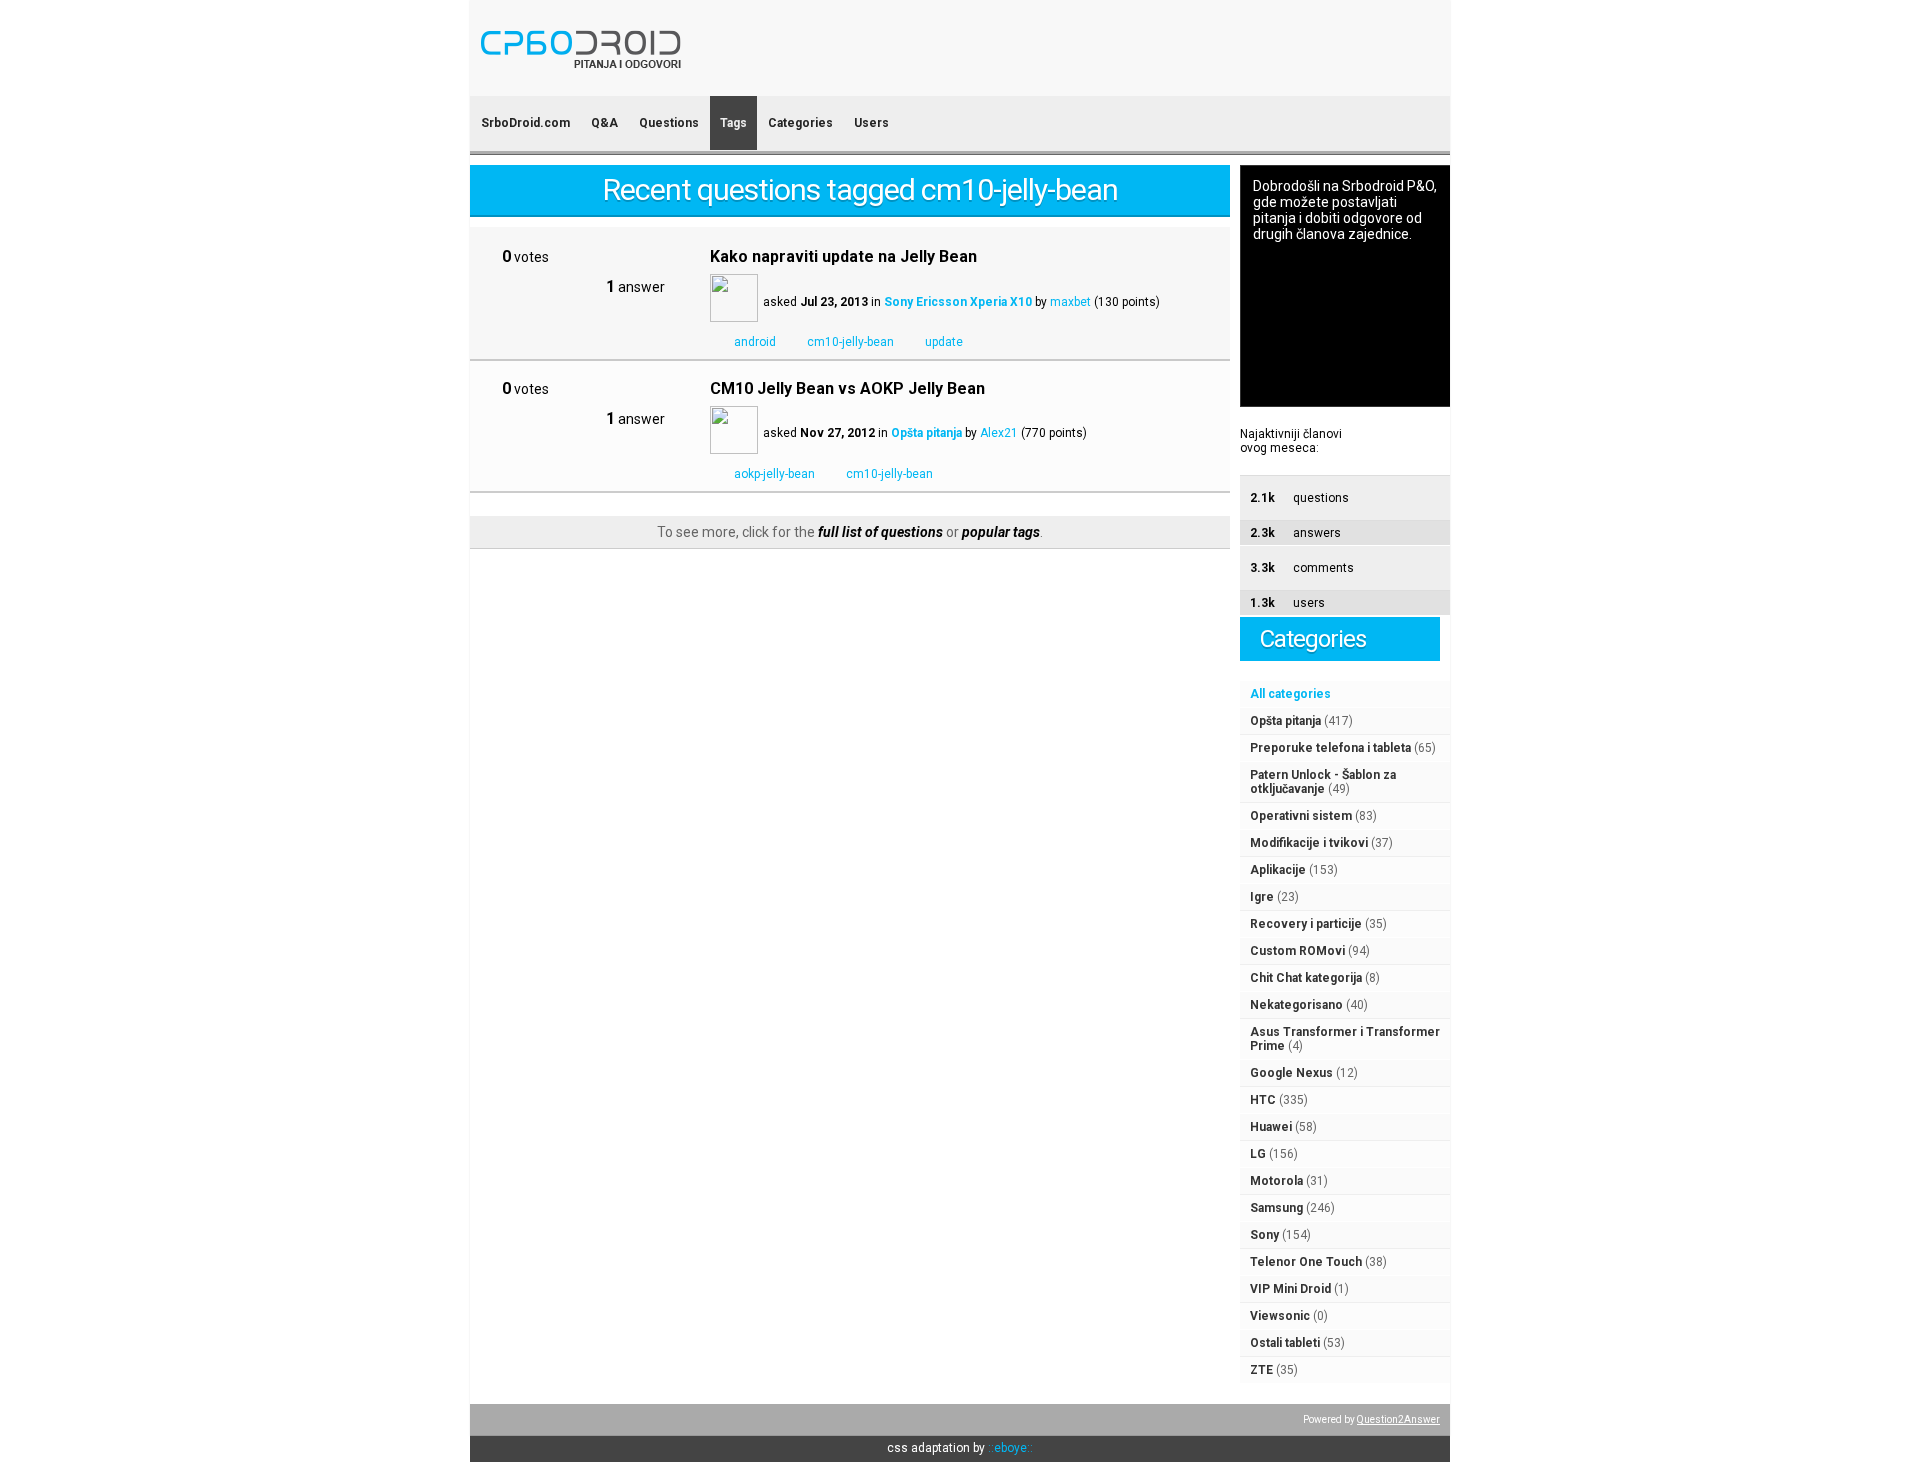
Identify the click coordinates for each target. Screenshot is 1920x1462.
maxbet (1070, 302)
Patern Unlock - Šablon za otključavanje (1323, 782)
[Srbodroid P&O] (697, 82)
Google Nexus (1291, 1073)
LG (1258, 1154)
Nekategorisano (1296, 1005)
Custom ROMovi (1297, 951)
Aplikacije (1278, 870)
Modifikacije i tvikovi (1309, 843)
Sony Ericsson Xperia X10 (958, 302)
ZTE (1261, 1370)
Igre (1262, 897)
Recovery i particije (1306, 924)
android (755, 342)
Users (871, 123)
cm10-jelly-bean (850, 342)
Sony (1264, 1235)
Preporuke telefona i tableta (1330, 748)
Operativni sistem (1301, 816)
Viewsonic (1280, 1316)
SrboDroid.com (525, 123)
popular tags (1001, 532)
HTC (1263, 1100)
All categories (1290, 694)
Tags (733, 123)
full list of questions (880, 532)
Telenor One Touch (1306, 1262)
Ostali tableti (1285, 1343)
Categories (800, 123)
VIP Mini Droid (1290, 1289)
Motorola (1276, 1181)
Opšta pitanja (1285, 721)
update (944, 342)
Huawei (1271, 1127)
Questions (669, 123)
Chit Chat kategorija (1306, 978)
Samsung (1276, 1208)
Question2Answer (1398, 1419)
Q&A (604, 123)
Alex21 (999, 433)
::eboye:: (1010, 1448)
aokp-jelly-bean (774, 474)
